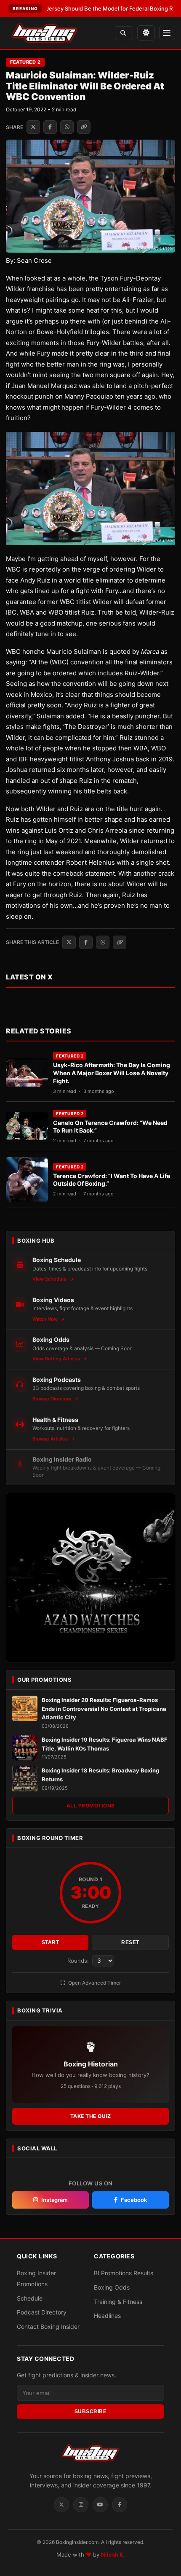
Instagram (55, 2200)
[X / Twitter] (61, 2505)
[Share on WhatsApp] (67, 127)
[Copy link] (84, 127)
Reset (130, 1942)
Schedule (30, 2298)
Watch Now (46, 1319)
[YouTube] (100, 2505)
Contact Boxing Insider (48, 2326)
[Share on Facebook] (50, 127)
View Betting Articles (57, 1359)
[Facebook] (120, 2505)
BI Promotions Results (124, 2273)
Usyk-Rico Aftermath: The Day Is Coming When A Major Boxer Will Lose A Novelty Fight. (112, 1073)
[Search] (124, 33)
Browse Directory (52, 1399)
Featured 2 (25, 62)
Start (51, 1942)
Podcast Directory (42, 2312)
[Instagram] (81, 2505)
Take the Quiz (91, 2116)
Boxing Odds (112, 2287)
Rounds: (79, 1961)
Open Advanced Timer (94, 1983)
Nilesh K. (113, 2554)
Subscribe (91, 2411)
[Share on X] (33, 127)
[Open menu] (167, 33)
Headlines (107, 2316)
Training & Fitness (118, 2302)
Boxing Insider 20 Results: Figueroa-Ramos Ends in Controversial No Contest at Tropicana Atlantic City (104, 1709)
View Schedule (50, 1279)
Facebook (134, 2200)
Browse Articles (51, 1439)
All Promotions (91, 1806)
